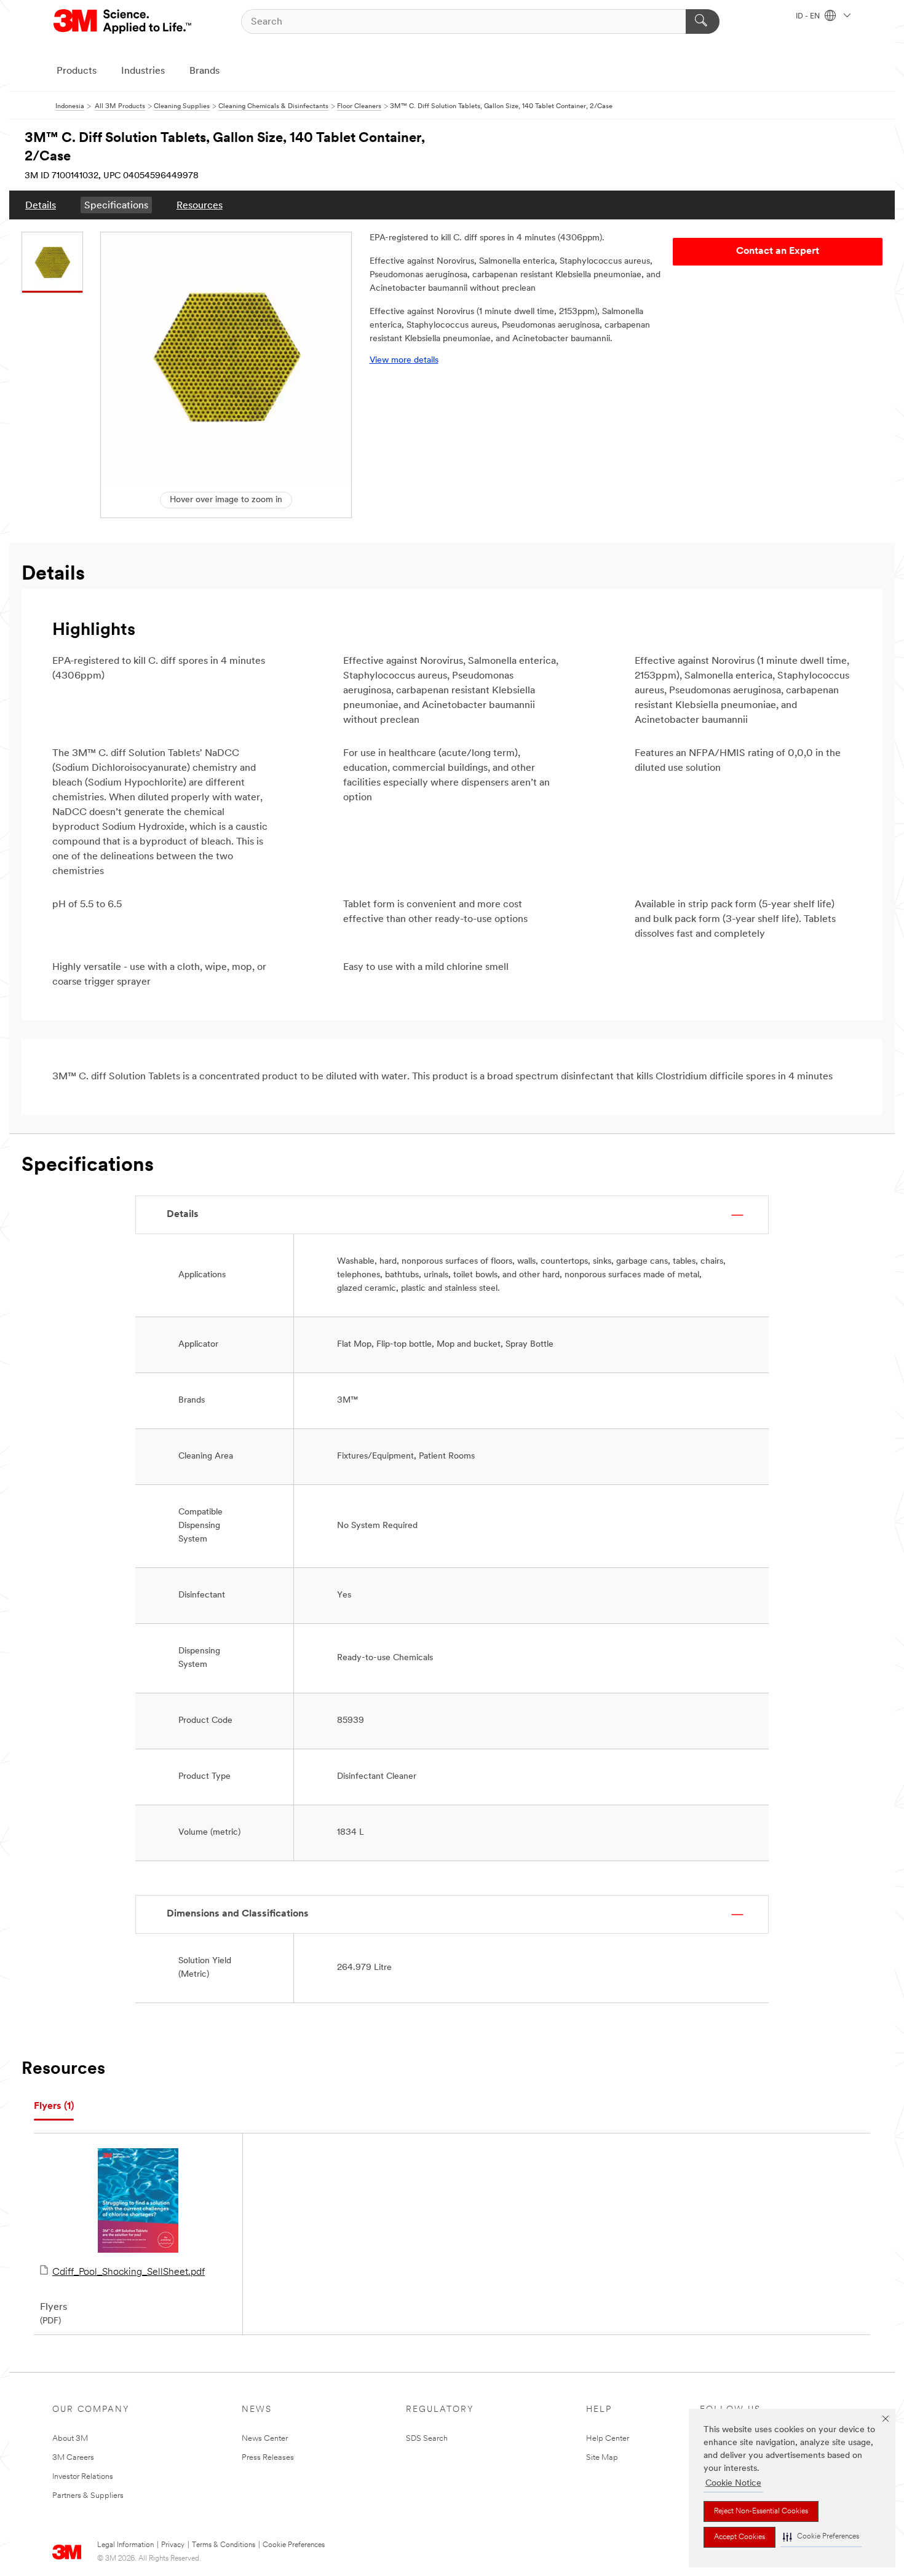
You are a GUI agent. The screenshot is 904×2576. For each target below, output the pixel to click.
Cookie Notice (733, 2483)
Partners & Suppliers (88, 2496)
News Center (265, 2439)
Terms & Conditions (224, 2545)
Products (77, 71)
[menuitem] (41, 205)
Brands (204, 71)
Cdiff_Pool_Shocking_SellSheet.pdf (129, 2272)
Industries (143, 71)
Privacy (173, 2545)
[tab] (54, 2107)
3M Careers (73, 2458)
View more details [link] (404, 360)
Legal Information (125, 2545)
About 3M (70, 2439)
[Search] (703, 22)
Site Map (602, 2458)
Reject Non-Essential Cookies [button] (761, 2511)
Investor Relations (83, 2477)
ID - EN (809, 17)
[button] (821, 2537)
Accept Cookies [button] (739, 2537)
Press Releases (268, 2458)
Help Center (608, 2439)
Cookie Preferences (294, 2545)
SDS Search (427, 2439)
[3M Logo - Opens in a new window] (123, 22)
